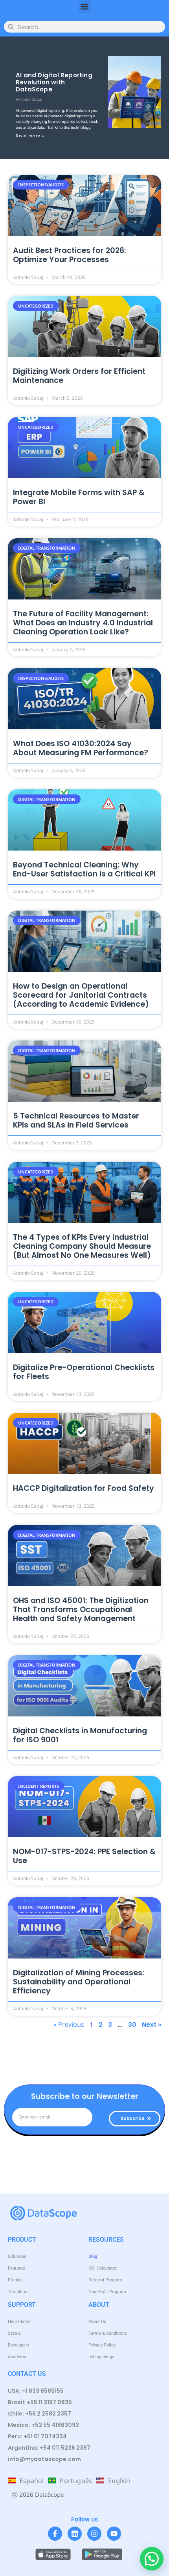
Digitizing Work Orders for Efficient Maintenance (79, 376)
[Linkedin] (75, 2534)
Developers (19, 2345)
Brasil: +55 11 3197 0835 (40, 2402)
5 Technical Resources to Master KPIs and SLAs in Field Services (76, 1120)
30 (132, 2025)
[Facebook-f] (55, 2534)
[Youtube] (114, 2534)
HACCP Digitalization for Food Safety (84, 1488)
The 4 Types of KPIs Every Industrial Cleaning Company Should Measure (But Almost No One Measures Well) (82, 1246)
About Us (97, 2322)
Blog (93, 2256)
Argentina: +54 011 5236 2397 (49, 2448)
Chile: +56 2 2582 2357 (39, 2414)
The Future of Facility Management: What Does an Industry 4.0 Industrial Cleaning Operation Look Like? (83, 623)
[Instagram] (94, 2534)
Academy (17, 2357)
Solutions (17, 2256)
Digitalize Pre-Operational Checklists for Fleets (84, 1372)
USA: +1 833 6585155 (36, 2391)
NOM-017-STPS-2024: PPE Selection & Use (84, 1856)
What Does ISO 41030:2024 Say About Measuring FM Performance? (81, 748)
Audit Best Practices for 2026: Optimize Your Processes (70, 255)
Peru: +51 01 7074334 (37, 2436)
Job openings (101, 2357)
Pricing (15, 2280)
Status (14, 2333)
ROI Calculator (103, 2268)
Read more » (30, 136)
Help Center (19, 2322)
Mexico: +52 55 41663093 (43, 2425)
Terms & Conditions (108, 2333)
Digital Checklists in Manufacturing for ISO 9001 (80, 1735)
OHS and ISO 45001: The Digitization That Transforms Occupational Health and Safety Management (81, 1610)
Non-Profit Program (107, 2292)
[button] (85, 6)
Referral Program (105, 2280)
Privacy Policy (102, 2345)
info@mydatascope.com (44, 2459)
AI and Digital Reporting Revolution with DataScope (54, 82)
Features (17, 2268)
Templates (18, 2292)
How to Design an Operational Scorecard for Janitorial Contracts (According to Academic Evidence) (81, 995)
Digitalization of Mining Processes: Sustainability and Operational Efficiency (79, 1982)
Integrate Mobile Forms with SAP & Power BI (79, 497)
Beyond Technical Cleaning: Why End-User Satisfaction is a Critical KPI (84, 869)
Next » (152, 2025)
